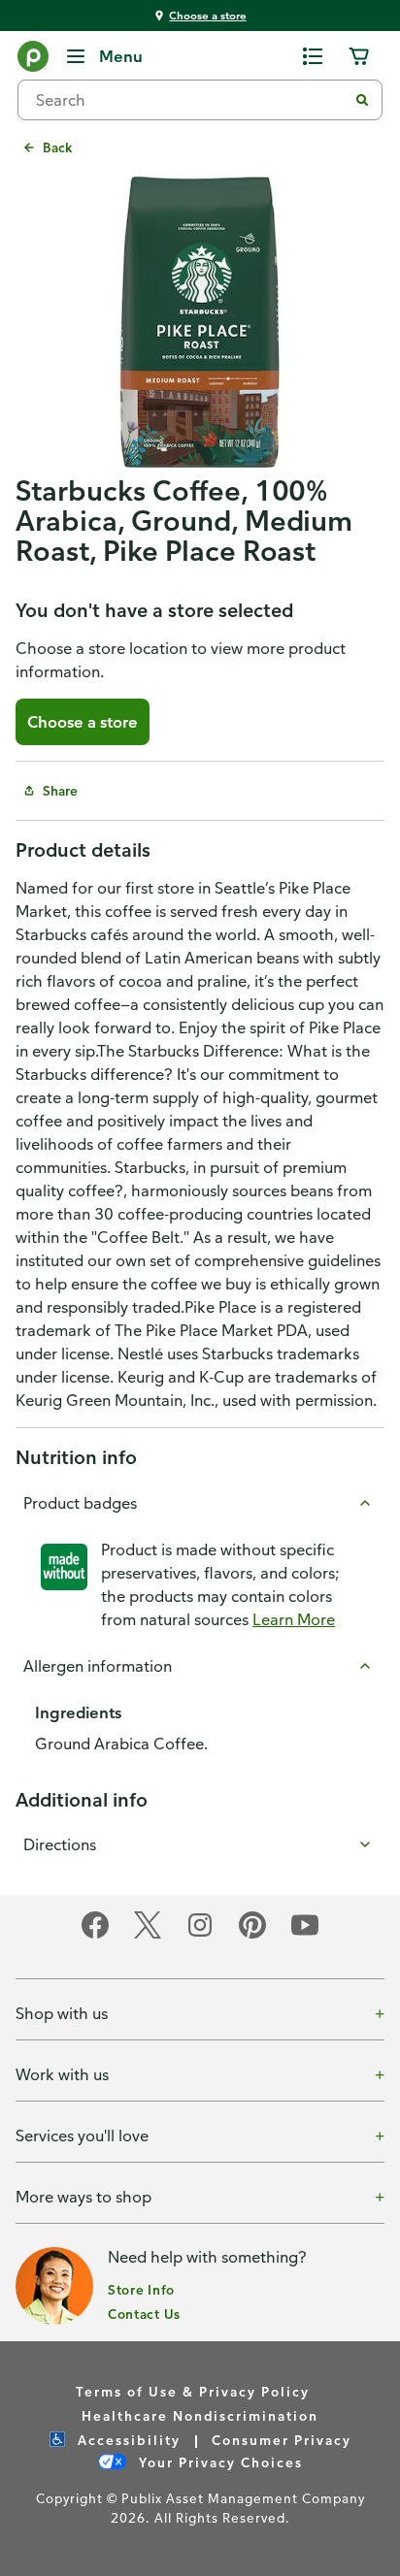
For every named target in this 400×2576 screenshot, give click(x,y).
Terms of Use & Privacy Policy (193, 2391)
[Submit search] (362, 100)
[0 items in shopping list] (313, 56)
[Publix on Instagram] (200, 1935)
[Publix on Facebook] (95, 1935)
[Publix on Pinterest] (252, 1935)
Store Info (141, 2289)
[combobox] (190, 100)
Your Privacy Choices (218, 2462)
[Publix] (33, 60)
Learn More (294, 1619)
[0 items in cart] (359, 56)
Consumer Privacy (282, 2440)
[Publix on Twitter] (148, 1935)
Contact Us (144, 2314)
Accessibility (127, 2440)
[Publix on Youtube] (305, 1935)
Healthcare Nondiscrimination (200, 2415)
